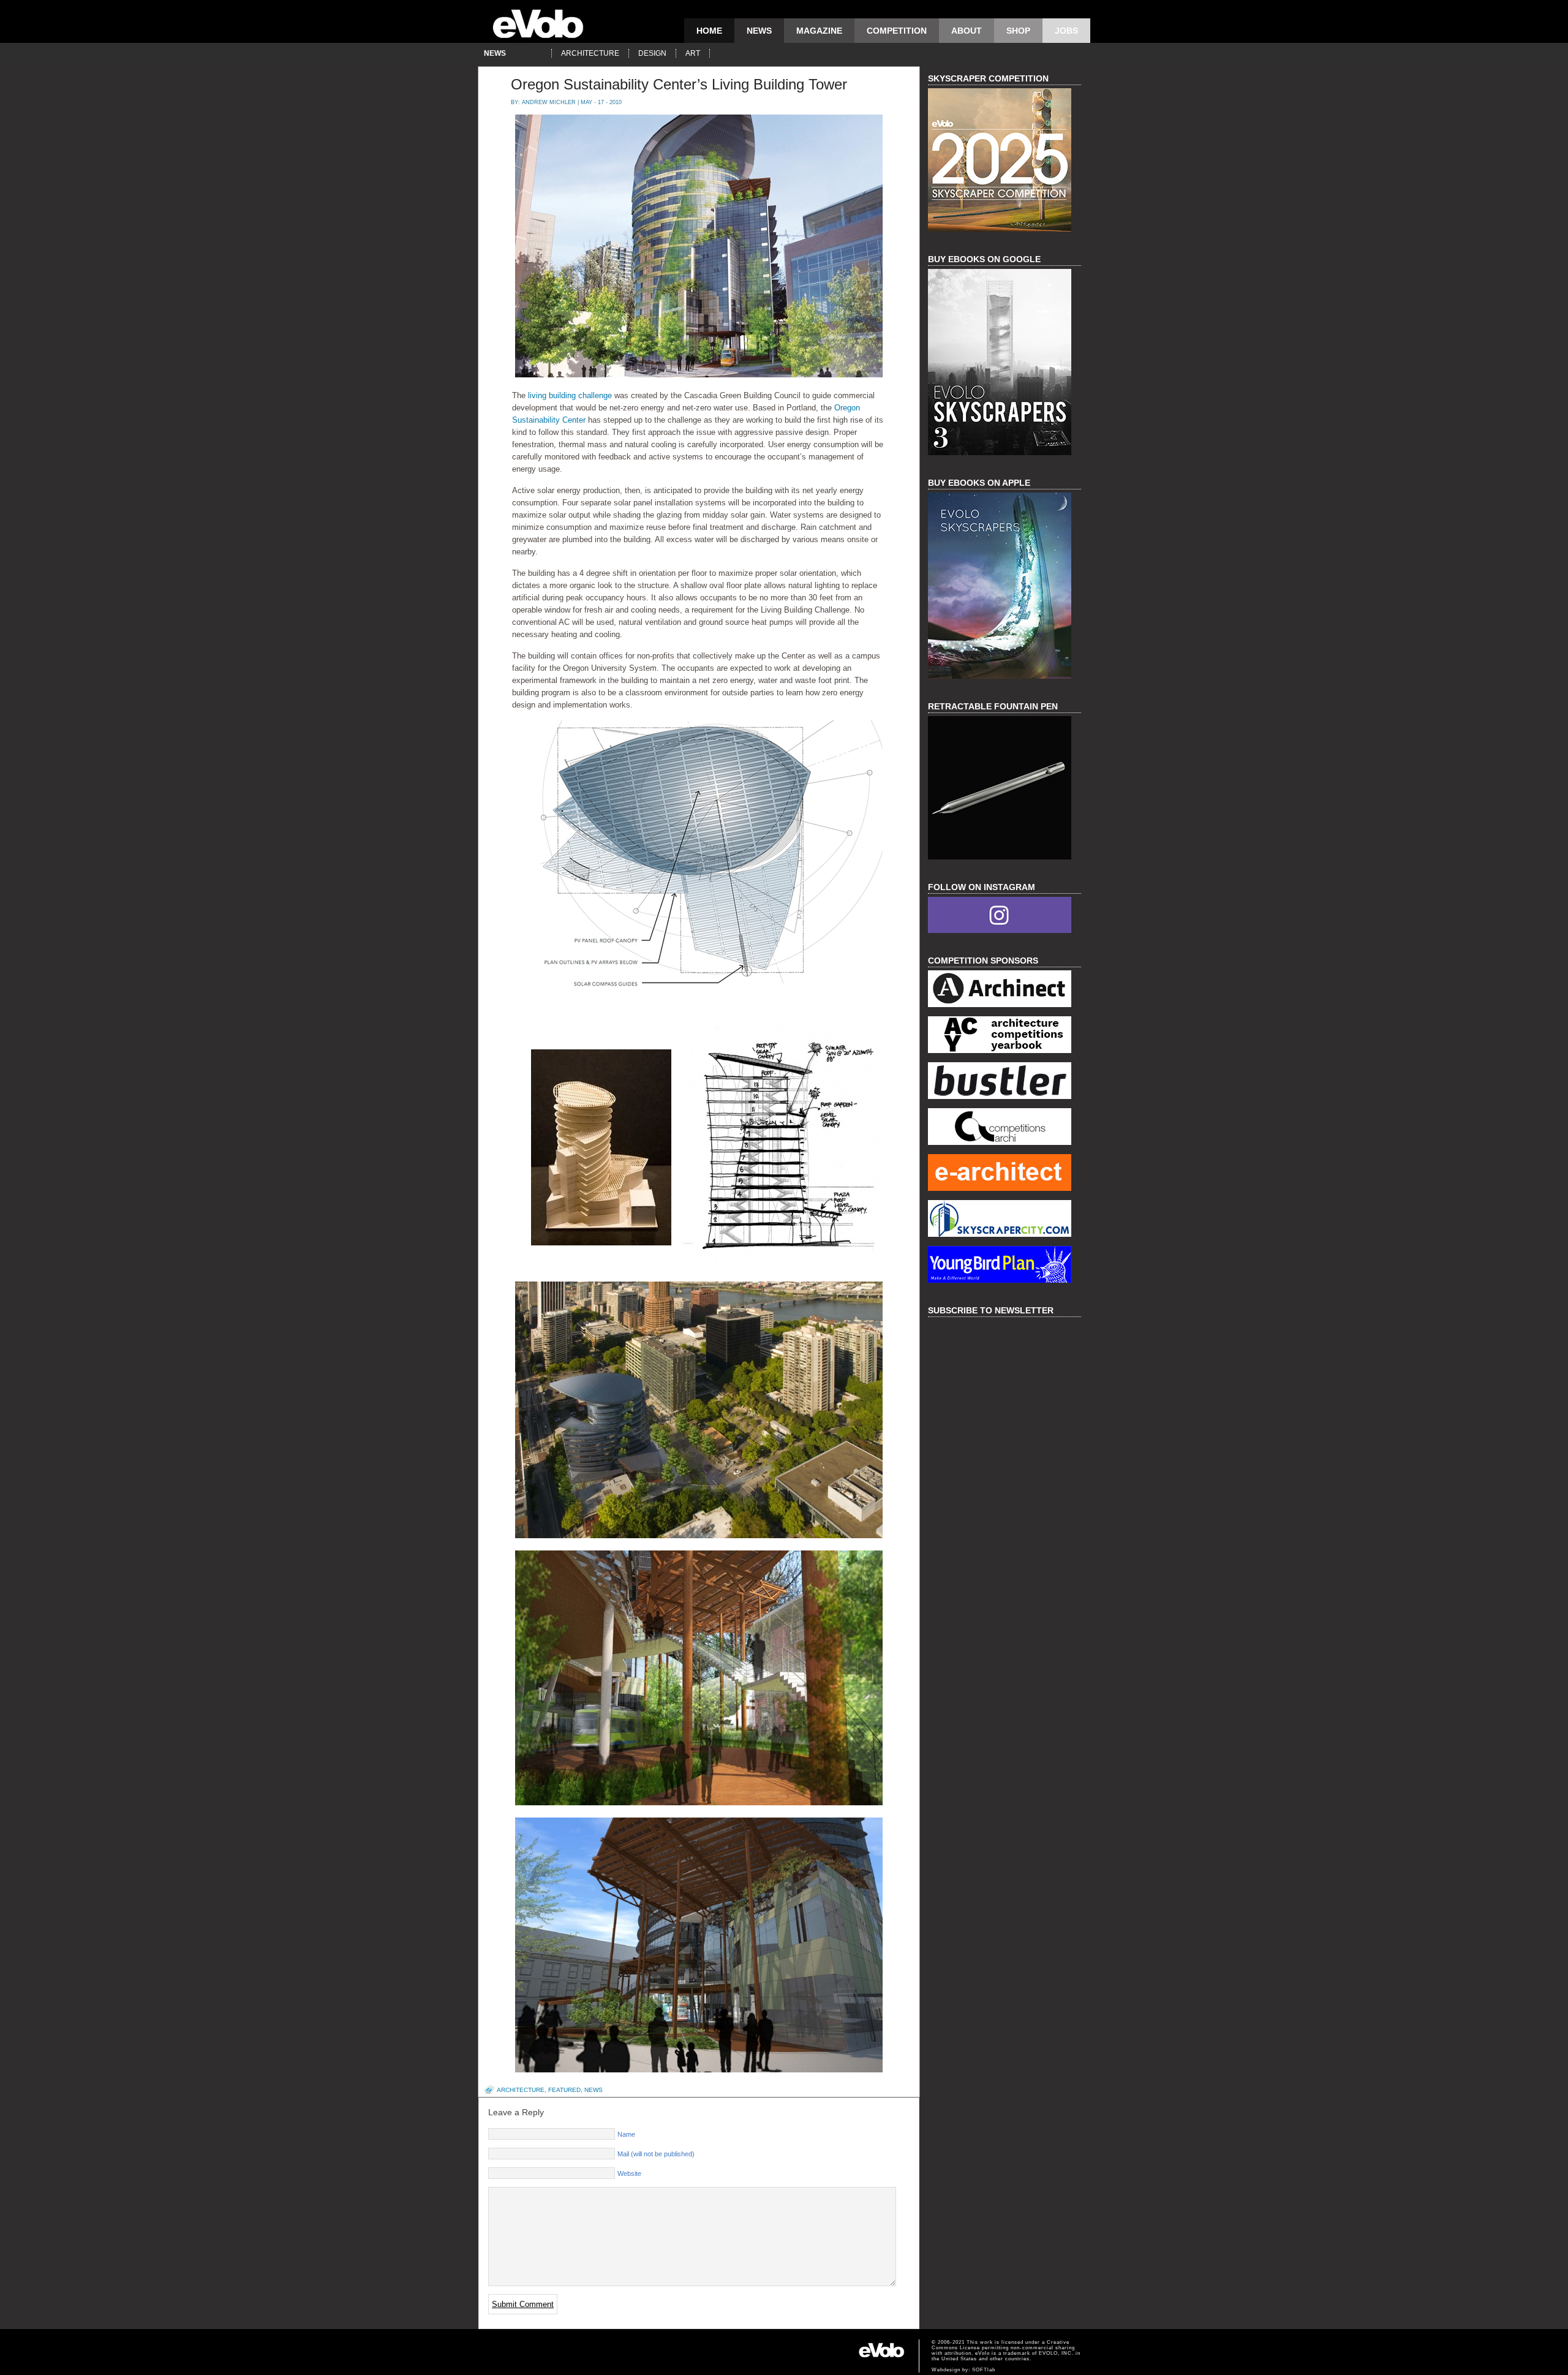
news (759, 31)
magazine (819, 31)
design (652, 53)
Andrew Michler (549, 102)
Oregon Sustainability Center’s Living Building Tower (679, 84)
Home (709, 31)
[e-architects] (1005, 1174)
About (967, 31)
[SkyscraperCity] (1005, 1220)
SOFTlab (984, 2370)
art (693, 53)
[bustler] (1005, 1082)
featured (564, 2090)
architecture (590, 53)
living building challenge (570, 395)
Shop (1018, 31)
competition (897, 31)
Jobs (1066, 31)
